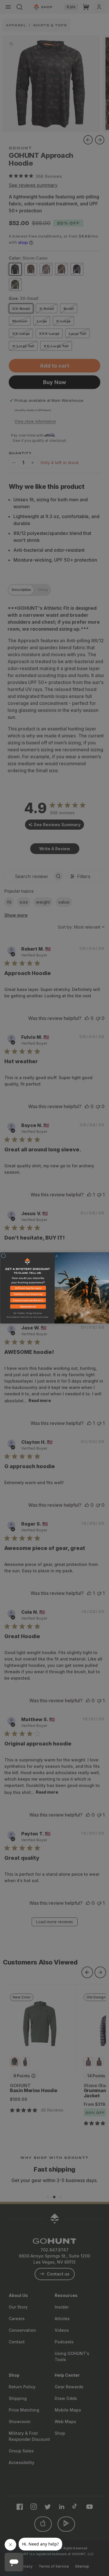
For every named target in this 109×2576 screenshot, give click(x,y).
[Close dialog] (3, 1256)
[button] (27, 1289)
